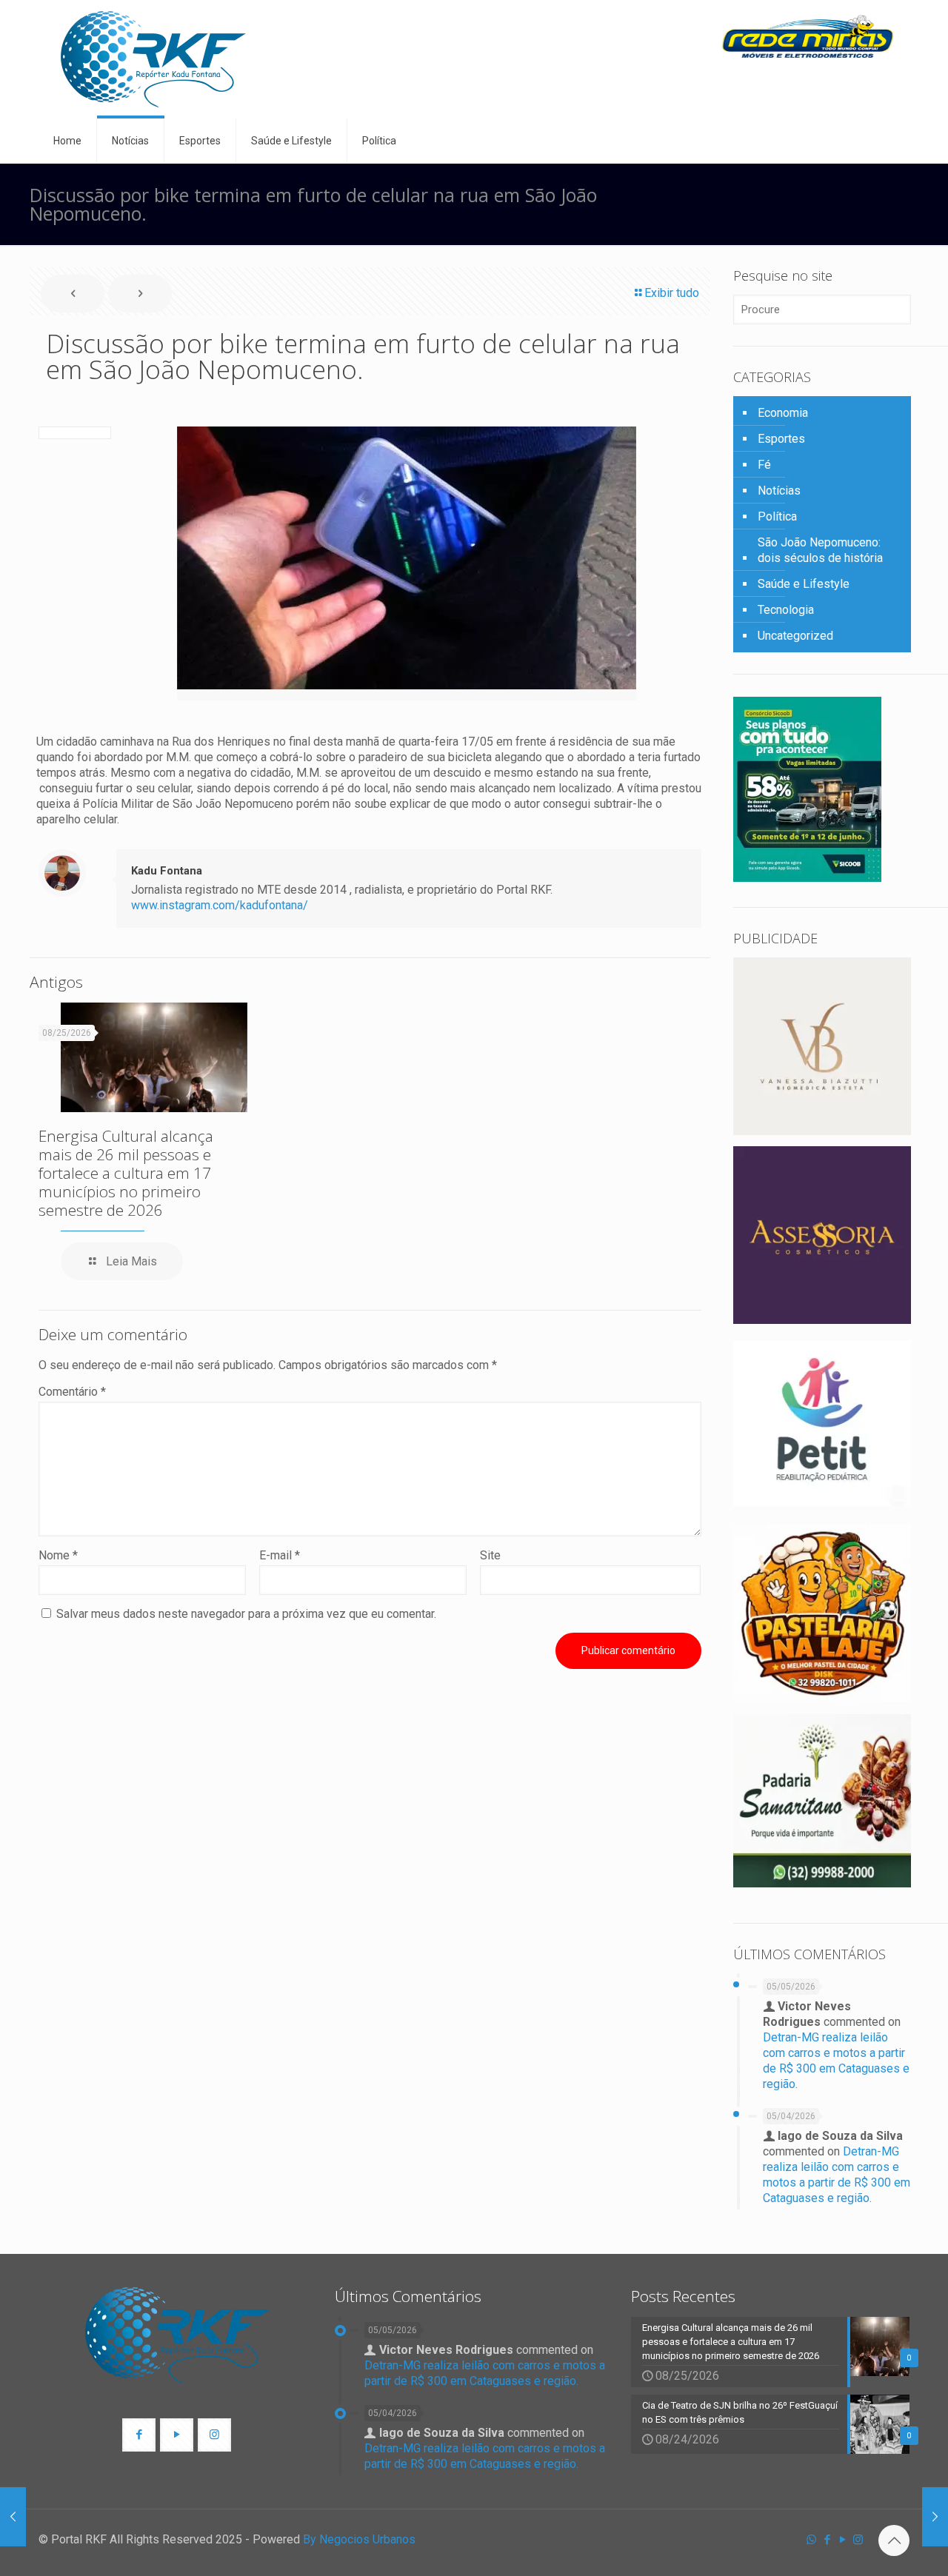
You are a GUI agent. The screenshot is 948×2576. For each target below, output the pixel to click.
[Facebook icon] (827, 2540)
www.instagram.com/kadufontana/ (220, 905)
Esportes (781, 439)
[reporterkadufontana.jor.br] (153, 59)
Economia (783, 413)
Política (777, 516)
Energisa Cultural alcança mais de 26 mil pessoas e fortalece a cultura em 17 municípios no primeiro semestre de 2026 (126, 1173)
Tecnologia (786, 610)
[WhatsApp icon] (811, 2540)
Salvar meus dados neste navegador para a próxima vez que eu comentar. (246, 1614)
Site (490, 1555)
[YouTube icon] (842, 2540)
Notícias (779, 491)
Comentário (72, 1392)
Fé (764, 465)
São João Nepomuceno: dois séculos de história (820, 550)
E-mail (280, 1555)
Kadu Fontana (167, 871)
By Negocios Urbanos (359, 2539)
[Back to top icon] (894, 2540)
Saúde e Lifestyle (804, 584)
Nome (58, 1555)
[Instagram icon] (858, 2540)
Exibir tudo (672, 293)
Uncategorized (795, 636)
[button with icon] (139, 2435)
